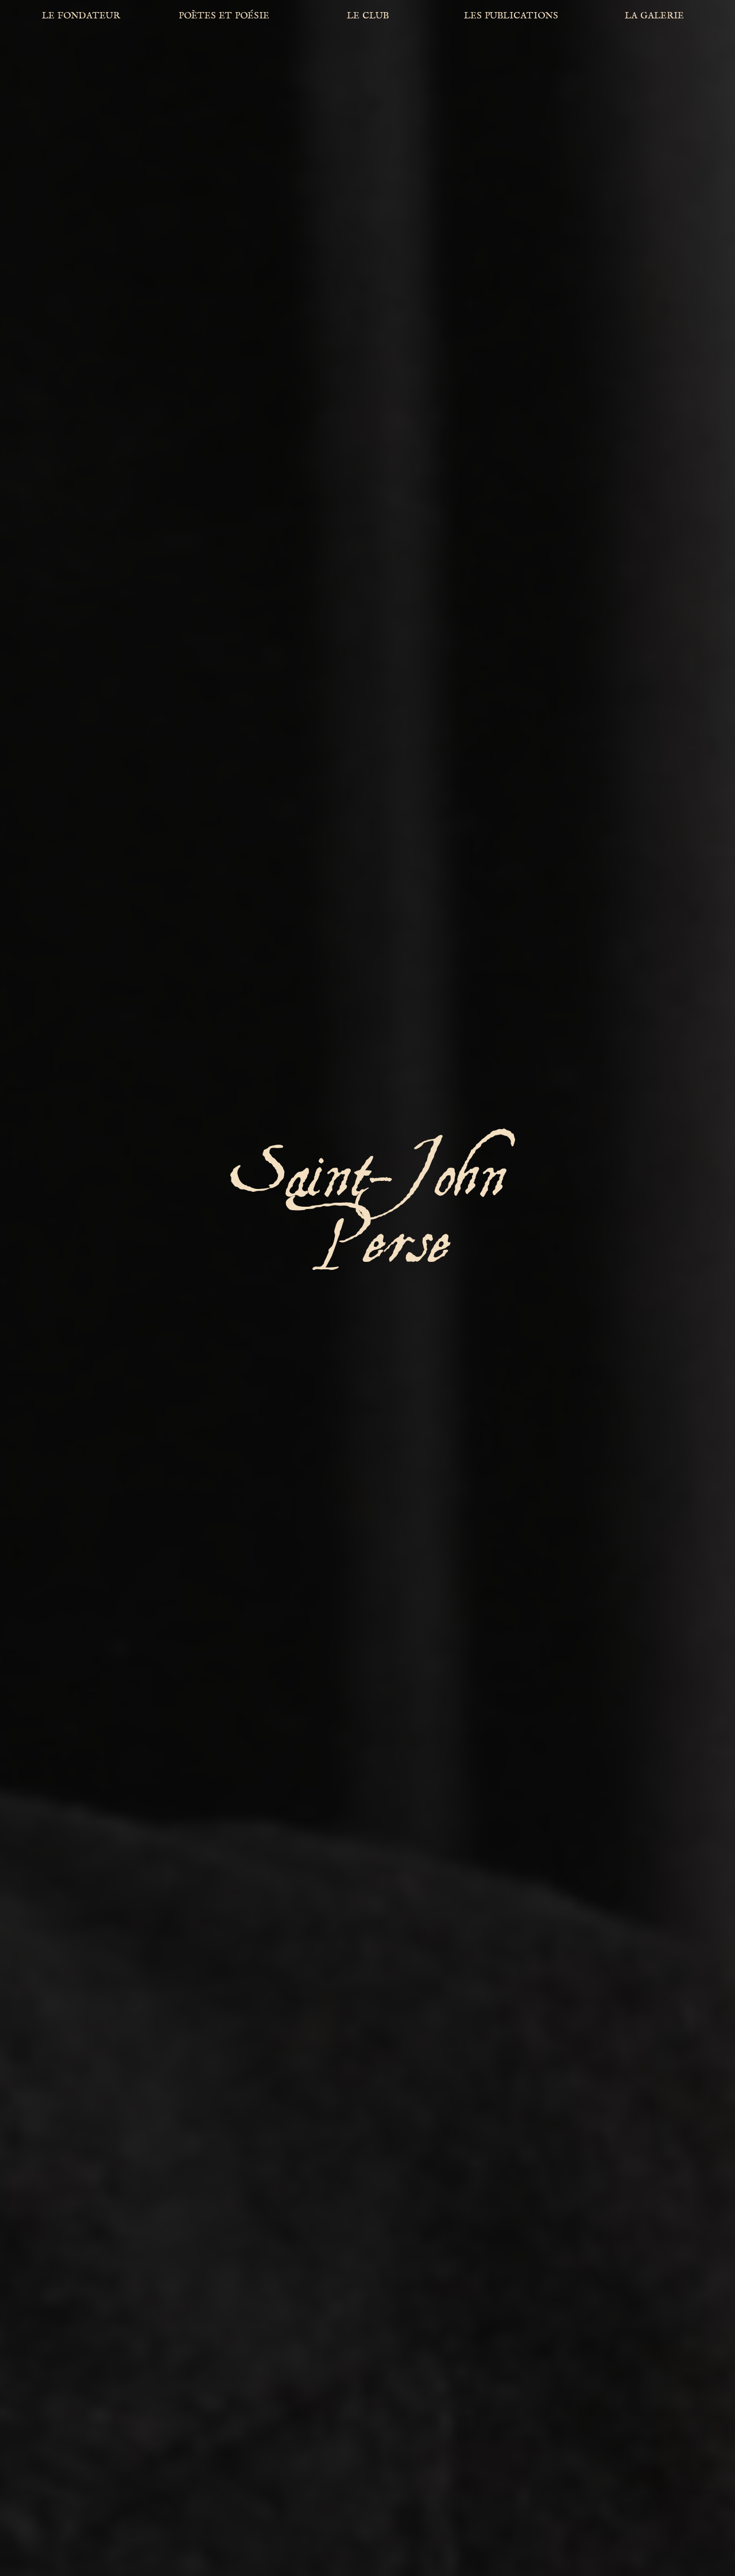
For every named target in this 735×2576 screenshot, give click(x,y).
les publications (511, 15)
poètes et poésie (224, 15)
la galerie (654, 15)
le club (368, 15)
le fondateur (81, 15)
